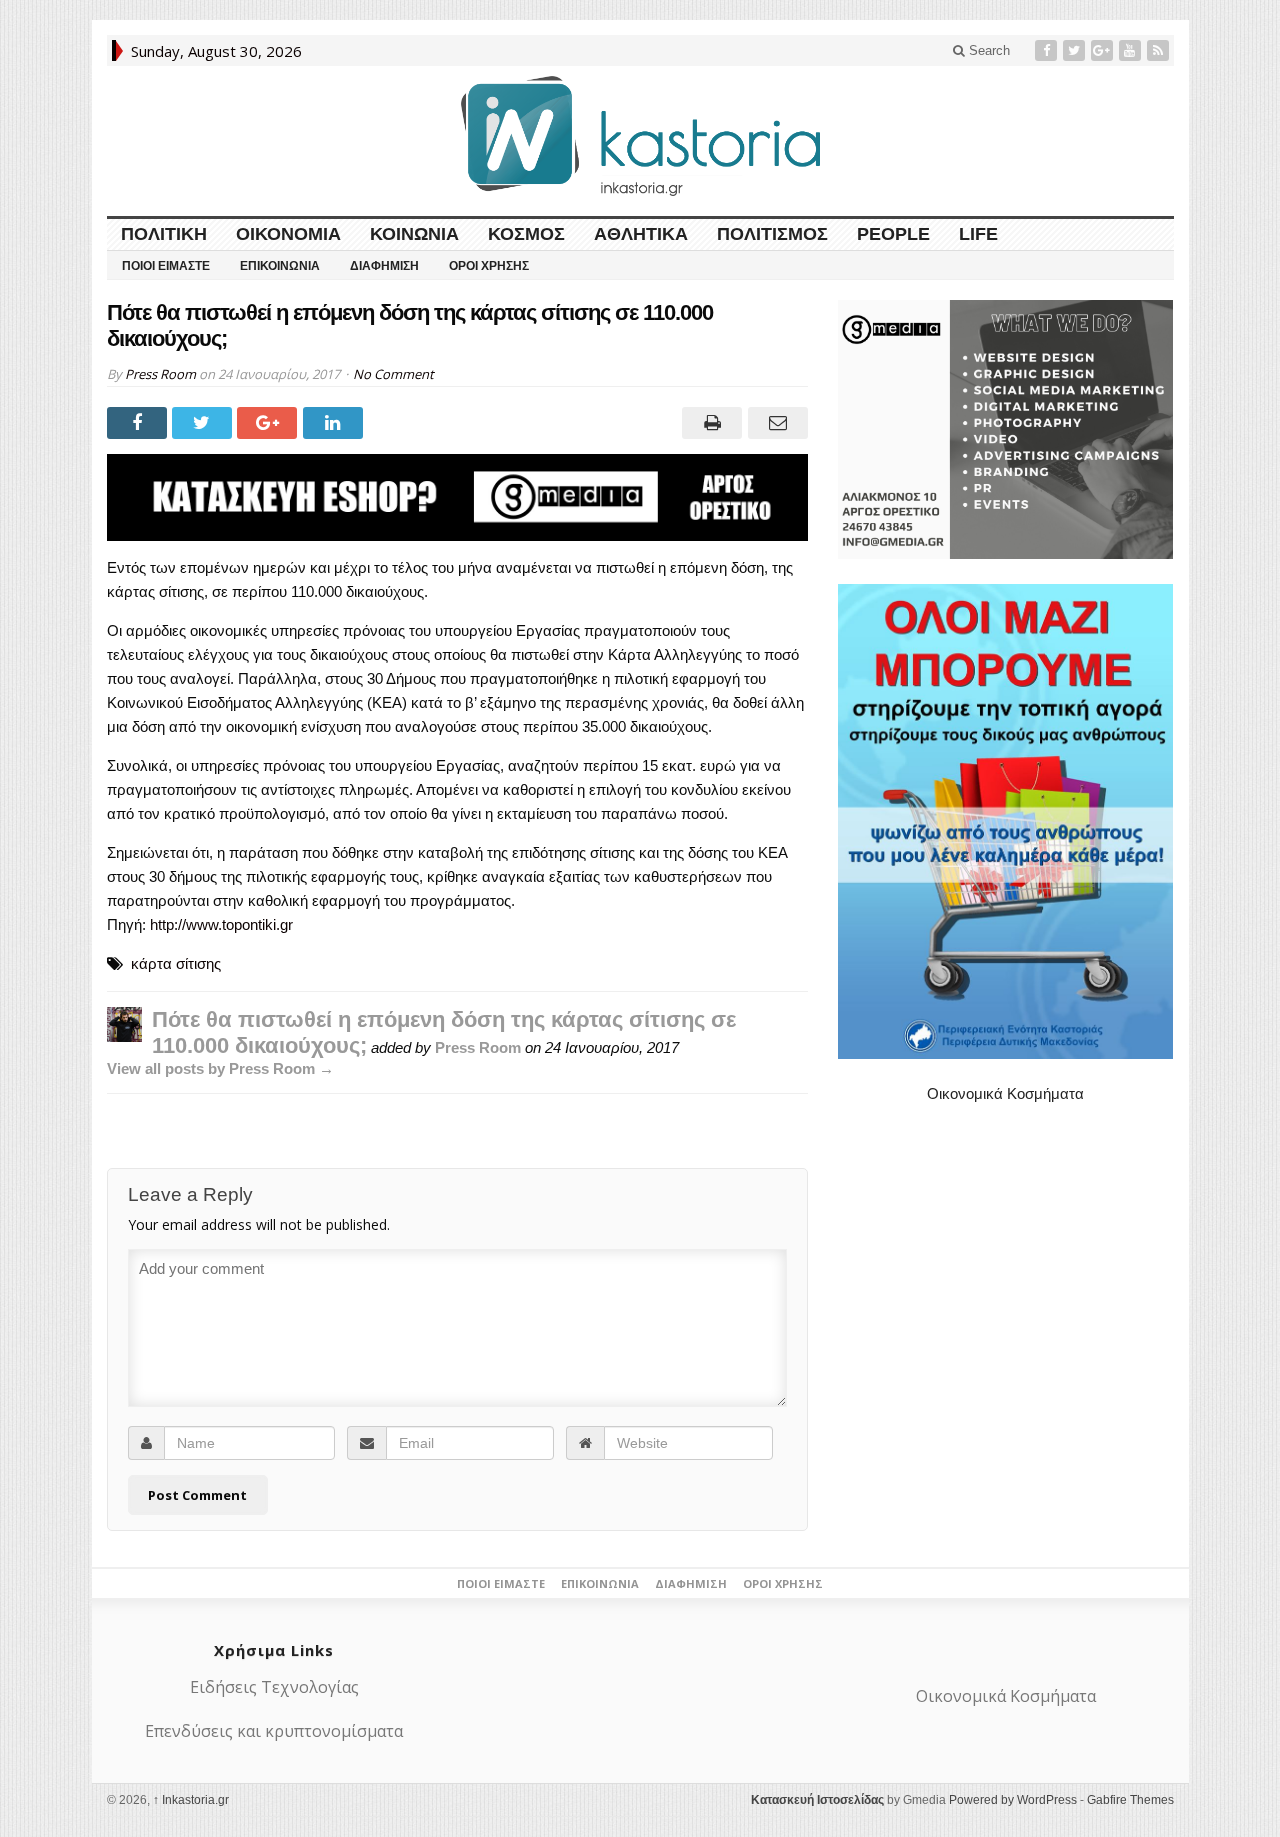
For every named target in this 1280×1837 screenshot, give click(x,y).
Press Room (160, 374)
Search (987, 50)
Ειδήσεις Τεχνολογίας (274, 1687)
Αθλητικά (641, 234)
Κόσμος (526, 234)
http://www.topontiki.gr (221, 924)
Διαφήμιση (384, 266)
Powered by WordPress (1013, 1800)
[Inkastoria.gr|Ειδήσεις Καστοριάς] (640, 135)
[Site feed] (1160, 50)
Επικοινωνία (280, 266)
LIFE (978, 234)
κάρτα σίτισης (176, 963)
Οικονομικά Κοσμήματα (1005, 1093)
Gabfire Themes (1130, 1800)
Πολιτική (164, 234)
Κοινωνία (414, 234)
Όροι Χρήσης (489, 266)
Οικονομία (288, 234)
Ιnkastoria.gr (191, 1800)
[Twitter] (1076, 50)
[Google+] (1104, 50)
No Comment (393, 374)
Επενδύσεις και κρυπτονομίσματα (274, 1731)
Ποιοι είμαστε (166, 266)
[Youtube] (1132, 50)
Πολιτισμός (772, 234)
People (893, 234)
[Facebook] (1048, 50)
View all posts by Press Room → (220, 1068)
